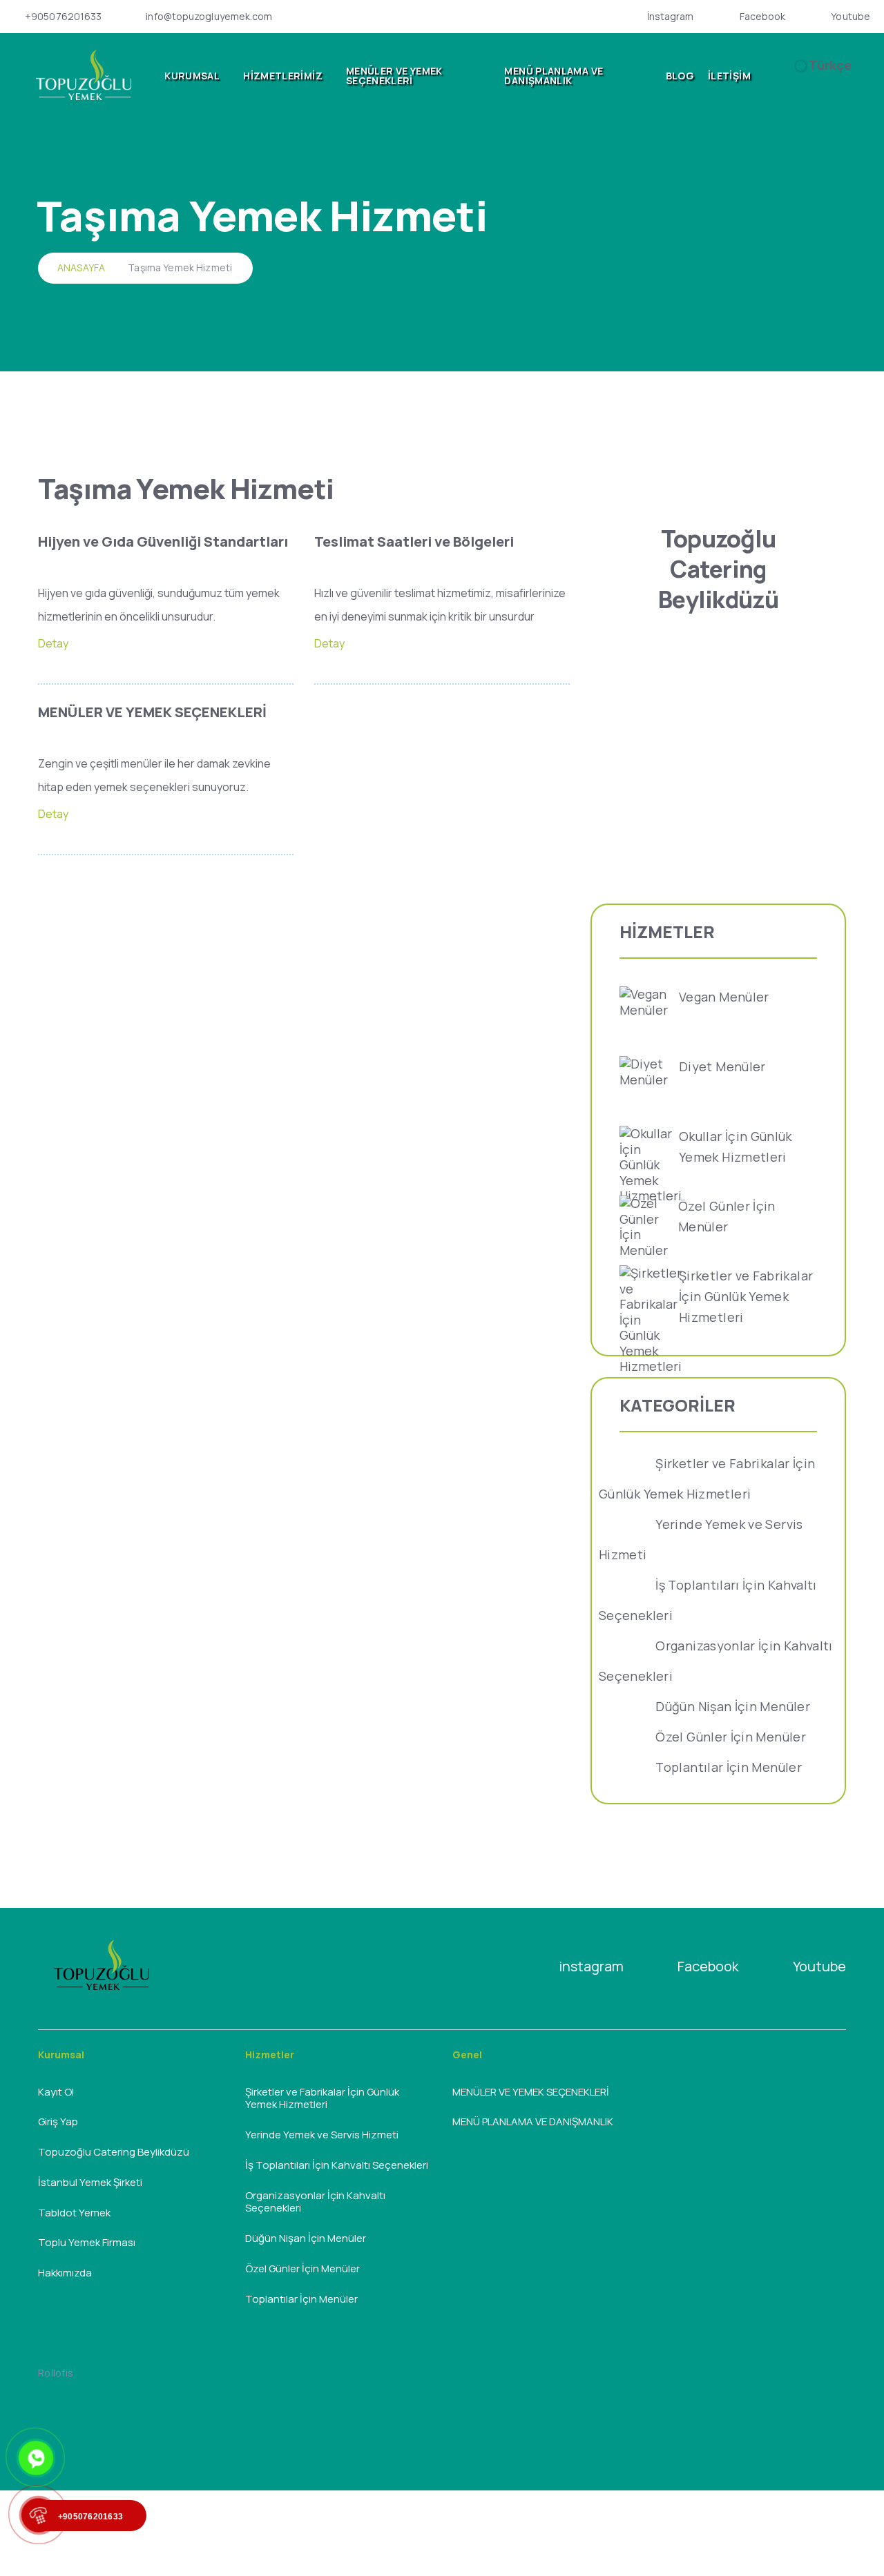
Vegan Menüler (724, 997)
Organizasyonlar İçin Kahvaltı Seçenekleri (315, 2202)
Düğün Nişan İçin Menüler (733, 1706)
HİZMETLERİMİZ (283, 76)
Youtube (851, 17)
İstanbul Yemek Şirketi (90, 2182)
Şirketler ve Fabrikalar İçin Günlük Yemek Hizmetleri (746, 1296)
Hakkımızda (65, 2273)
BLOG (680, 76)
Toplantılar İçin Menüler (729, 1767)
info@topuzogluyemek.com (209, 17)
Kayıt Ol (56, 2092)
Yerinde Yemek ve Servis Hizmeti (322, 2135)
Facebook (762, 17)
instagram (591, 1966)
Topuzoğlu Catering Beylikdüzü (114, 2152)
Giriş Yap (58, 2121)
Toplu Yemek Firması (87, 2242)
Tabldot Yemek (74, 2213)
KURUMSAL (192, 76)
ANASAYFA (81, 267)
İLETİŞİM (729, 76)
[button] (787, 76)
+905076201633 (63, 17)
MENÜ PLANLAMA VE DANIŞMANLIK (554, 76)
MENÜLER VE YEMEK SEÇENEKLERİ (394, 76)
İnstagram (671, 17)
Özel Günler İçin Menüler (731, 1737)
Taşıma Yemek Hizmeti (180, 267)
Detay (53, 643)
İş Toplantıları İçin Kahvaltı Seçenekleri (337, 2165)
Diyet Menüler (722, 1066)
